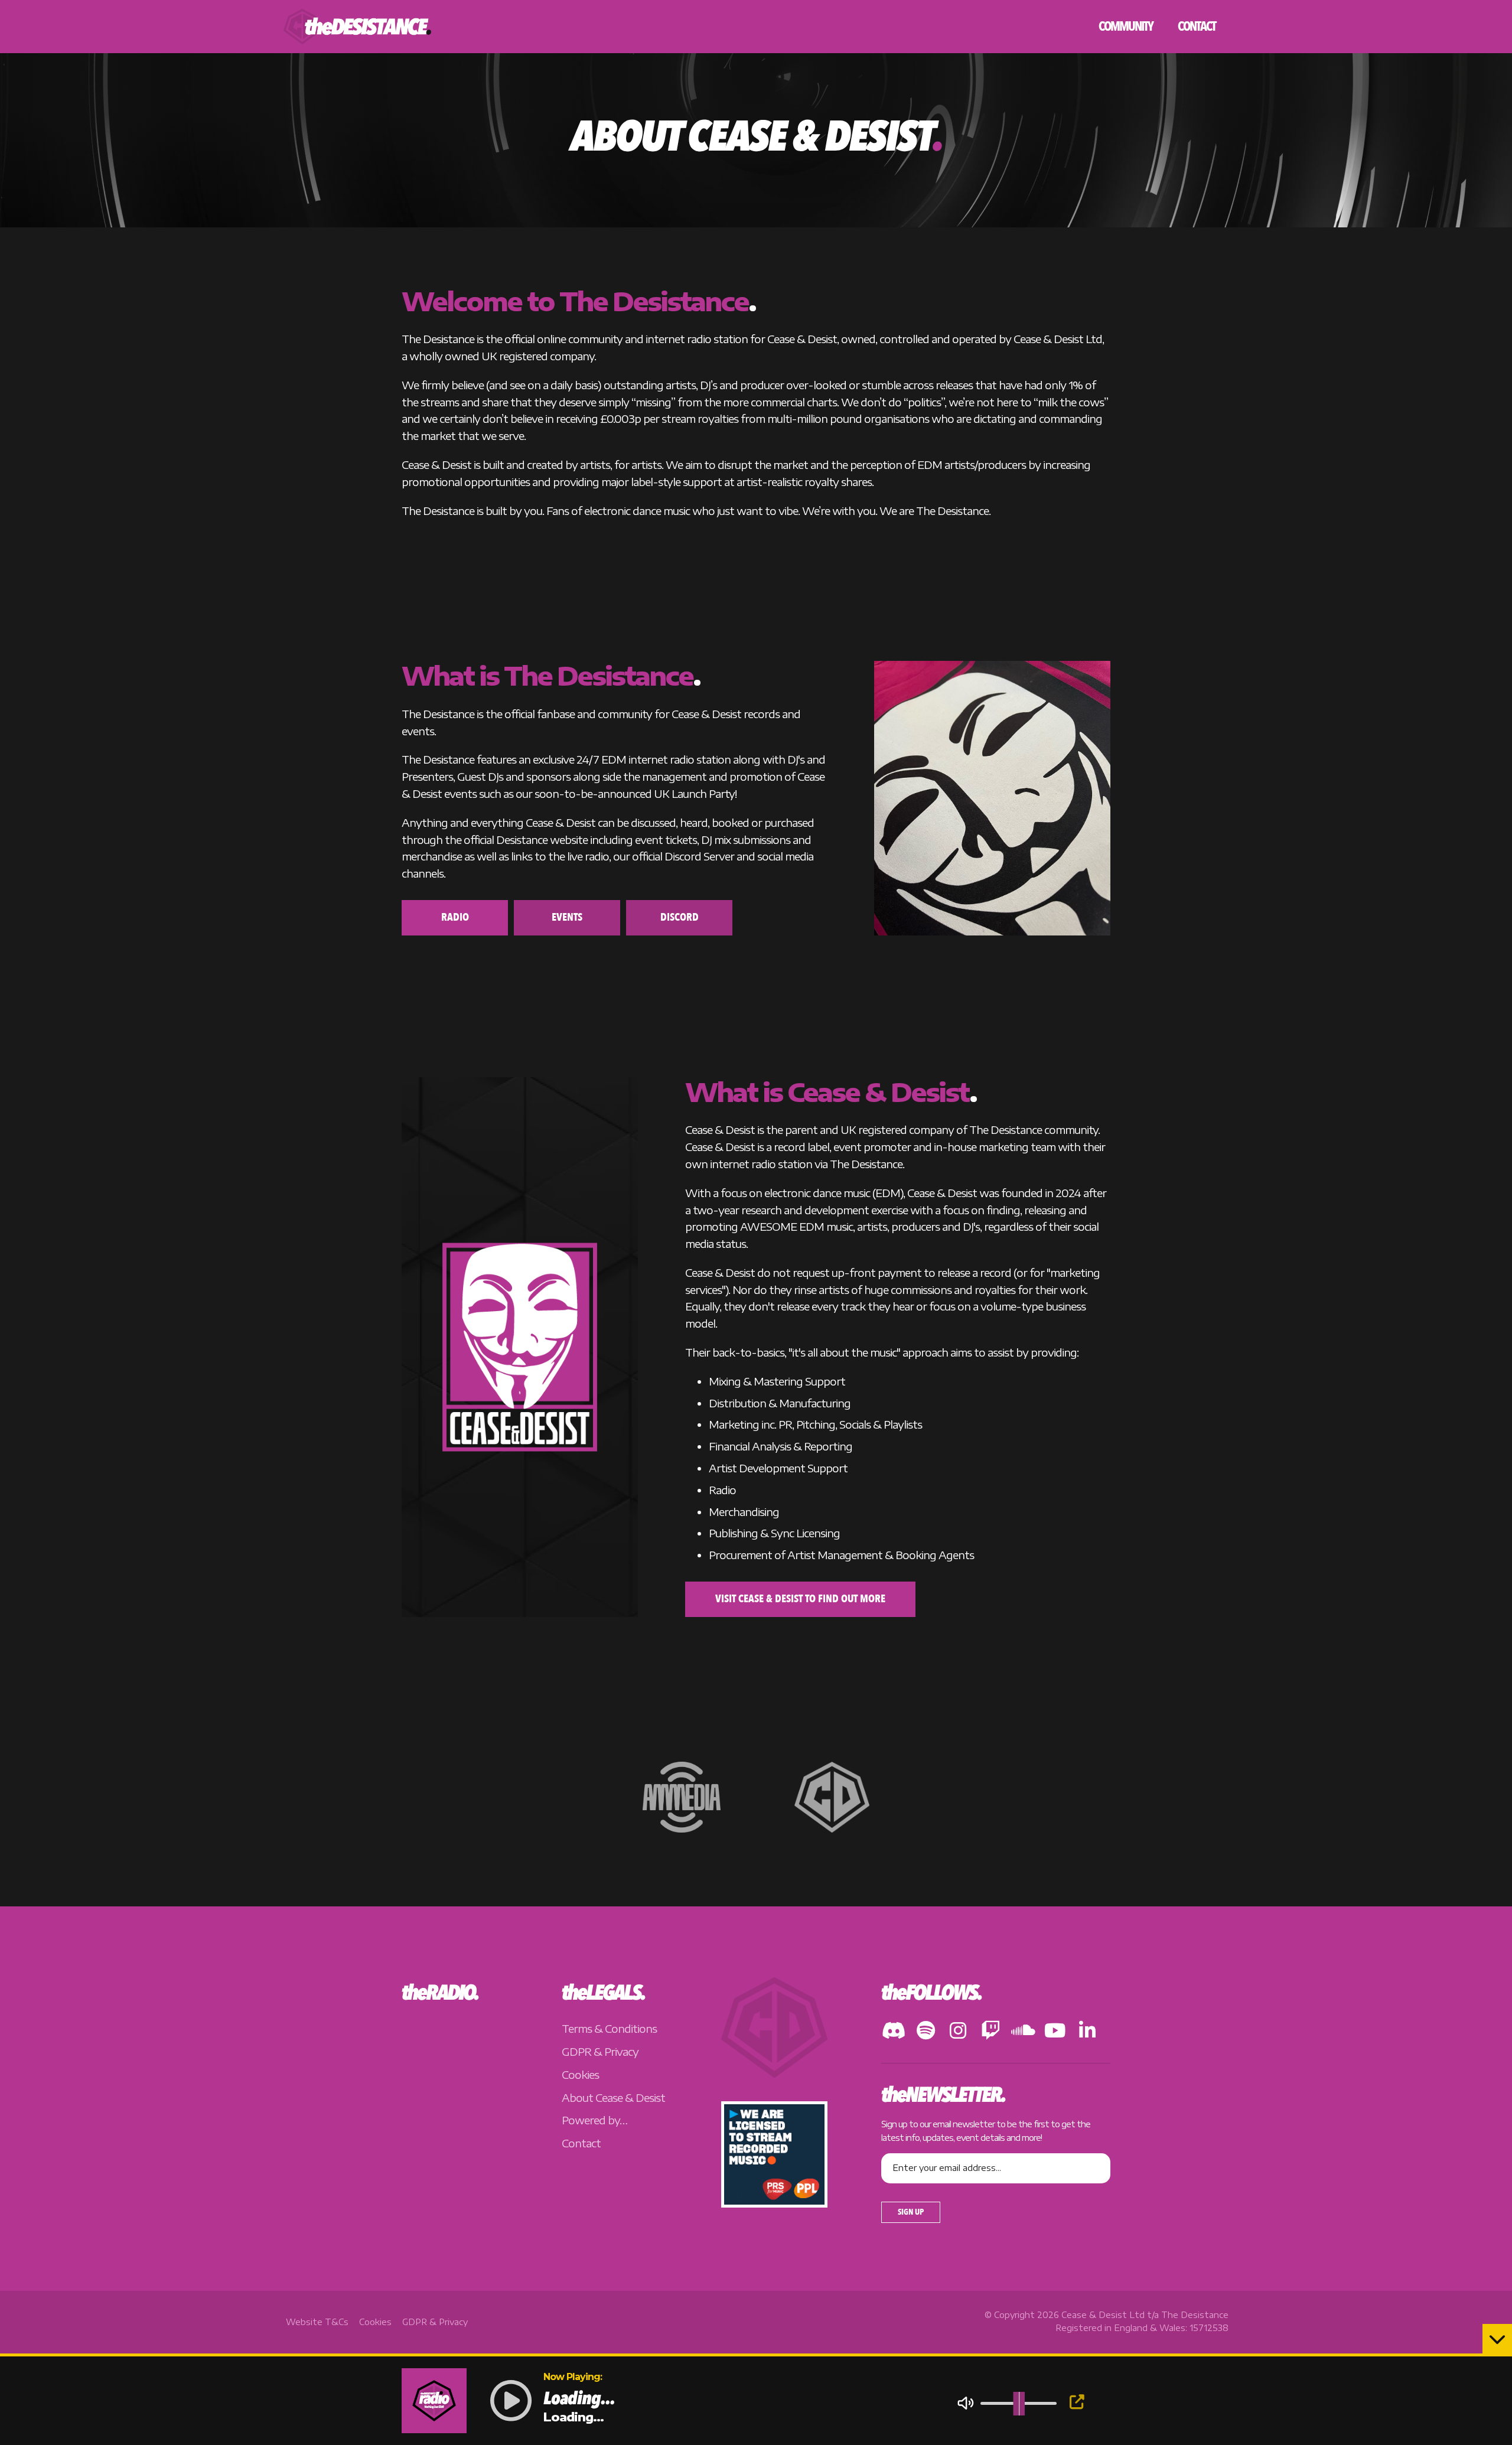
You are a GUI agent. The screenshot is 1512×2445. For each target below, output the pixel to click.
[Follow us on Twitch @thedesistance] (991, 2033)
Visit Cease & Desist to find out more (800, 1599)
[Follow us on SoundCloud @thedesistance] (1023, 2033)
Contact (1197, 27)
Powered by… (594, 2120)
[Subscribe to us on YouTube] (1055, 2033)
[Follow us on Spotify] (926, 2033)
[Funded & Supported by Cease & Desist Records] (832, 1796)
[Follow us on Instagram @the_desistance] (958, 2033)
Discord (680, 917)
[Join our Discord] (894, 2033)
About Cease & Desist (613, 2097)
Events (567, 917)
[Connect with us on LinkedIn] (1088, 2033)
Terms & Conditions (609, 2029)
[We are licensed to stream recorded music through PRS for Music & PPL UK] (774, 2203)
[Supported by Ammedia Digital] (683, 1796)
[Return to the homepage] (357, 27)
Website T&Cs (317, 2322)
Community (1126, 27)
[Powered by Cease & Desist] (774, 2073)
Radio (455, 917)
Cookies (580, 2074)
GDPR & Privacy (600, 2051)
